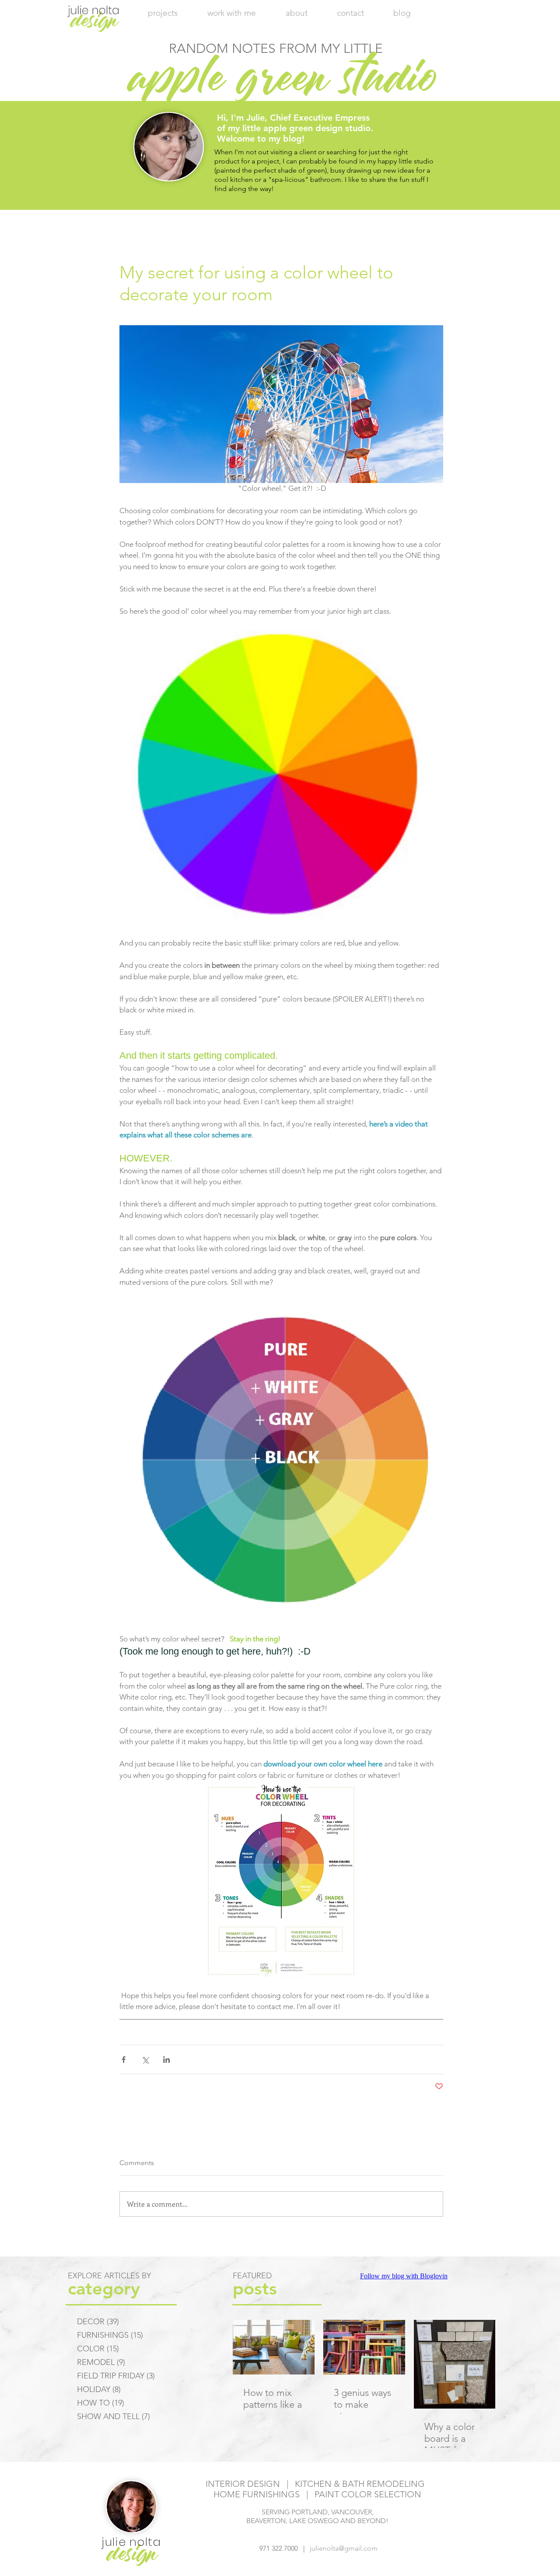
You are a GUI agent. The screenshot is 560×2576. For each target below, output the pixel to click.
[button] (232, 13)
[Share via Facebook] (124, 2060)
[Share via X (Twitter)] (145, 2060)
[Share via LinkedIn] (166, 2060)
